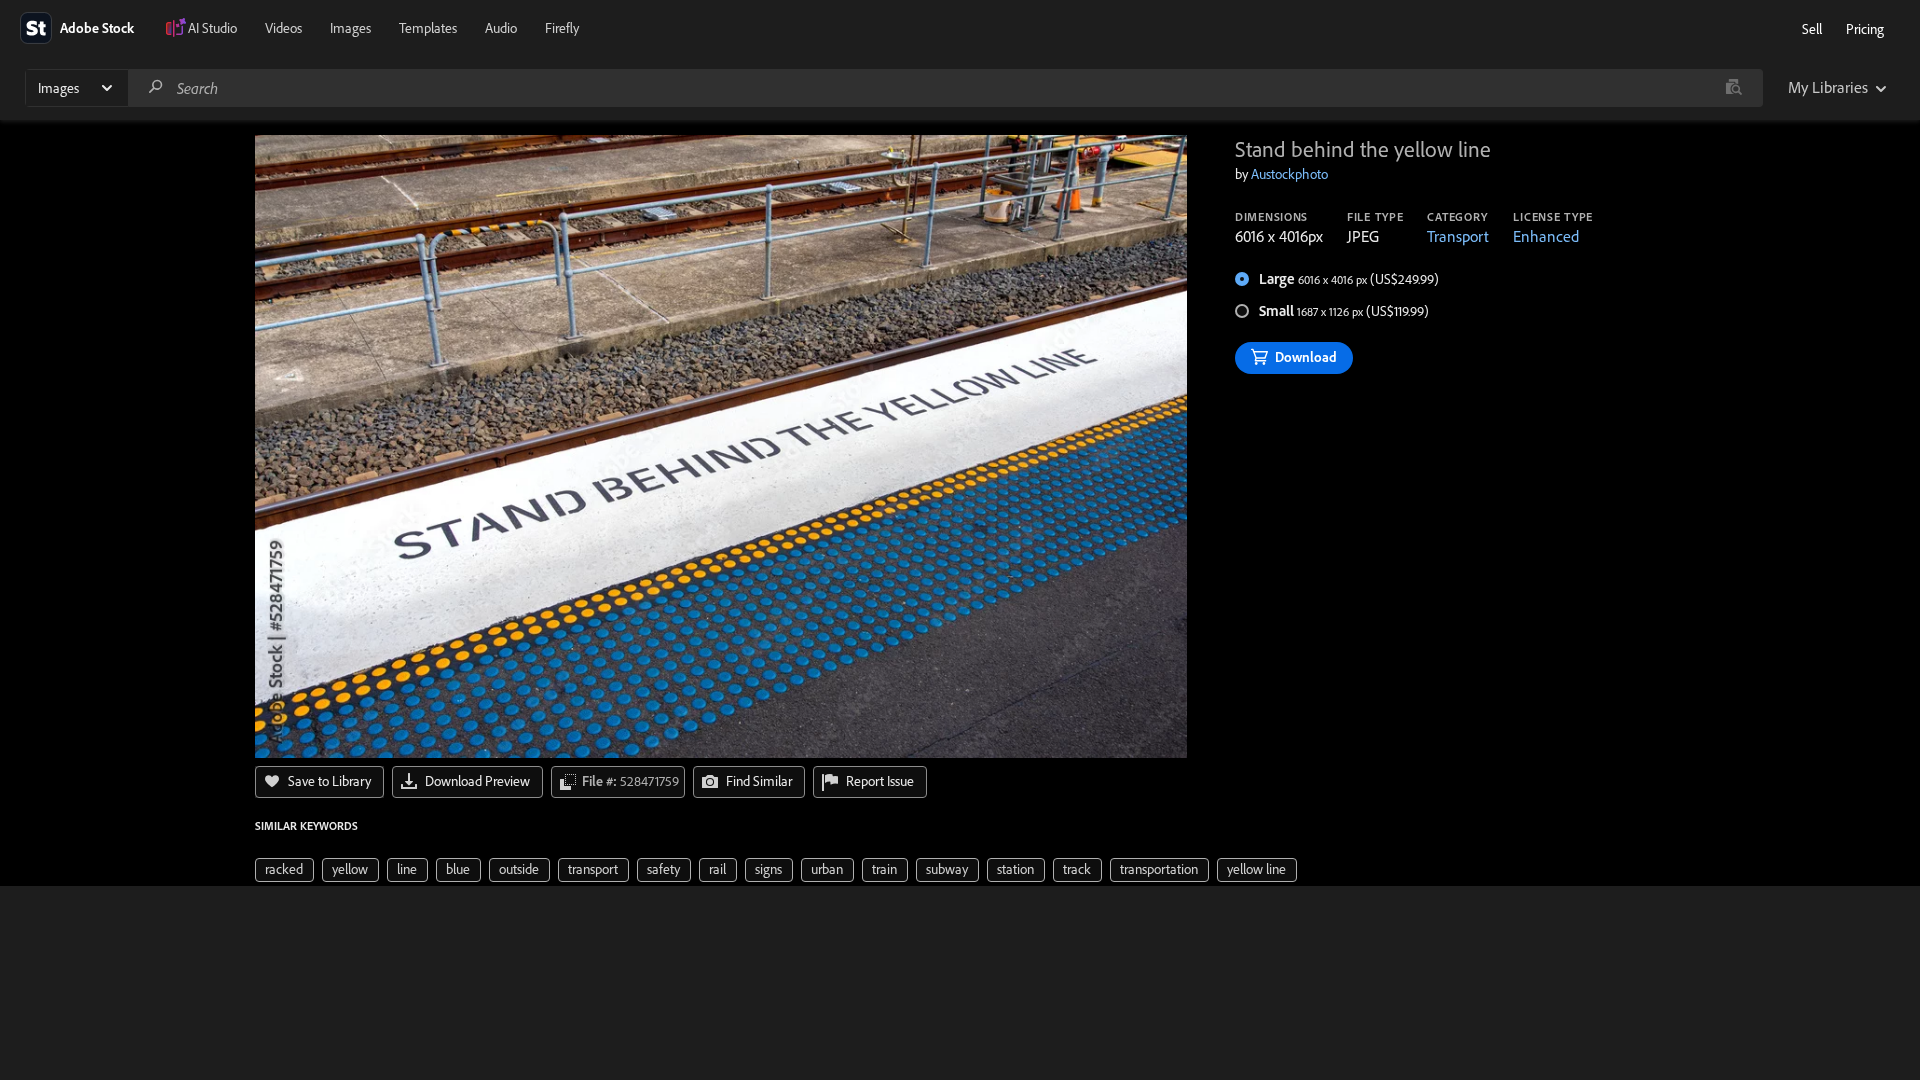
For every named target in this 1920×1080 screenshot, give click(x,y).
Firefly (562, 28)
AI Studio (212, 28)
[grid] (776, 868)
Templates (428, 28)
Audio (501, 28)
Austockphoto (1289, 174)
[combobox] (945, 88)
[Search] (156, 87)
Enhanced (1546, 236)
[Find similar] (1733, 88)
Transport (1458, 236)
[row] (284, 870)
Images (350, 28)
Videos (283, 28)
